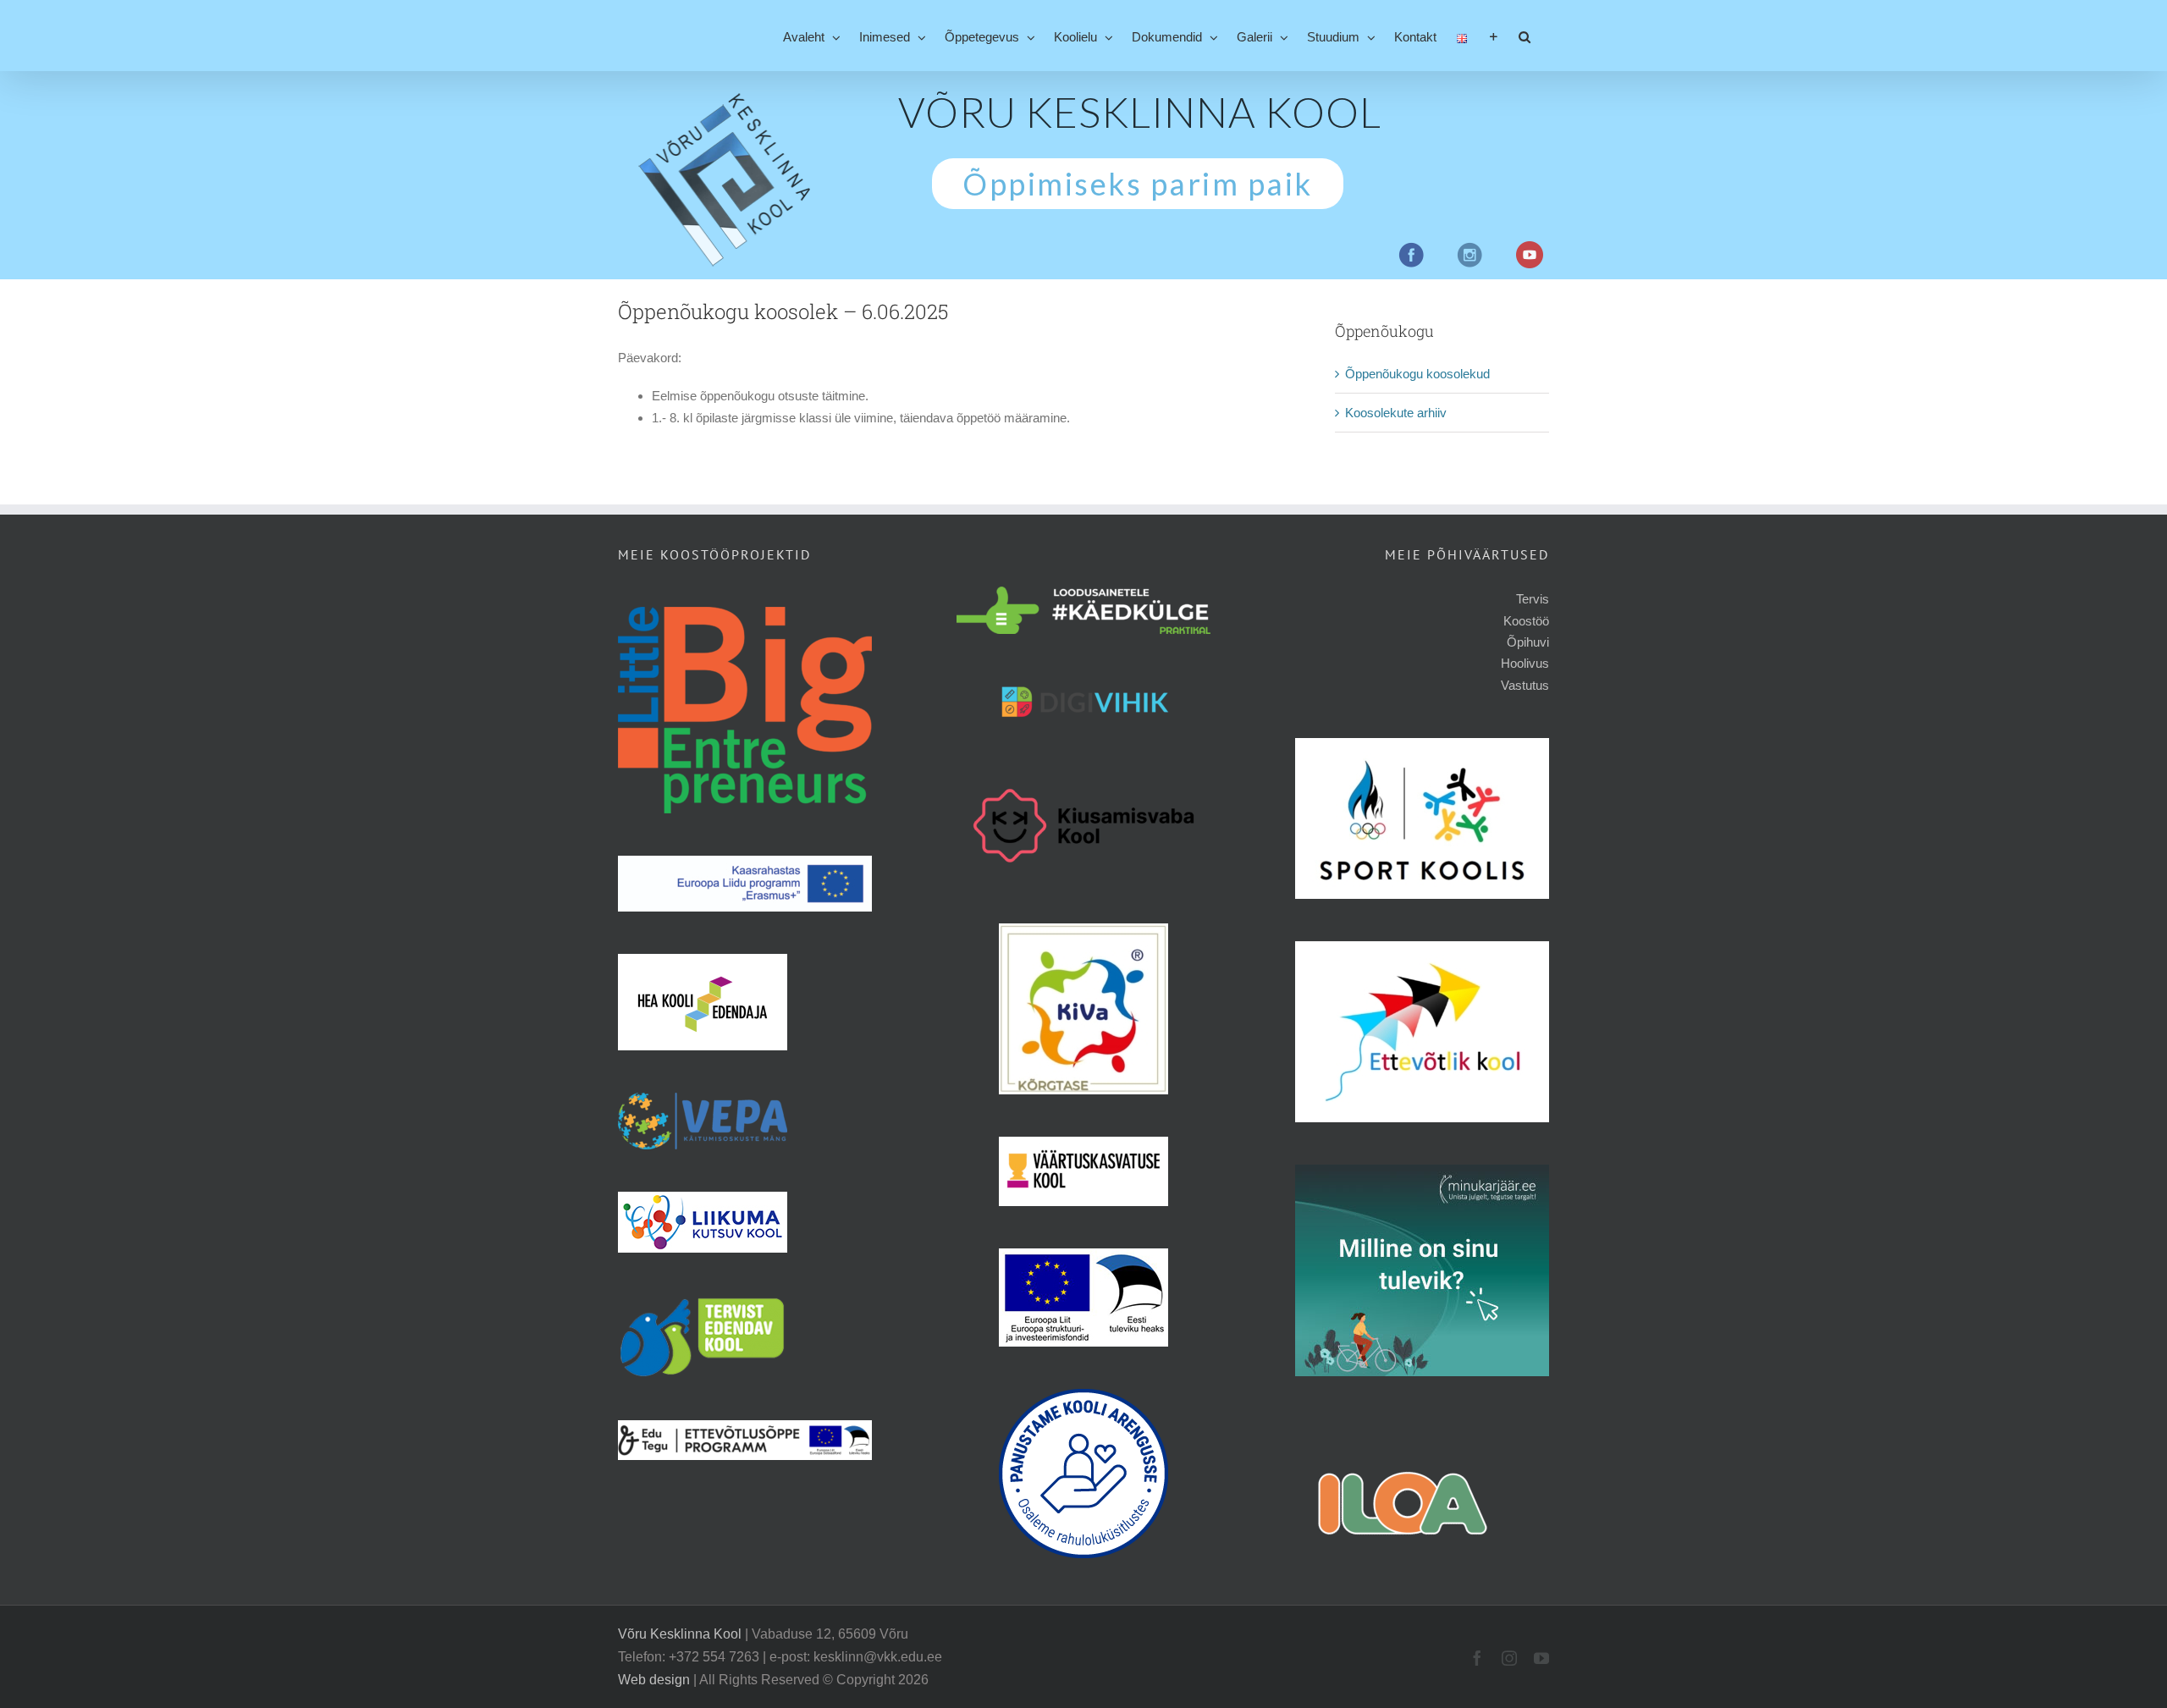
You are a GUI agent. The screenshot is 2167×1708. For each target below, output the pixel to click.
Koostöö (1526, 621)
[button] (1525, 36)
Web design (654, 1680)
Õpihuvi (1528, 642)
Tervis (1533, 599)
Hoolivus (1525, 663)
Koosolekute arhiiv (1396, 413)
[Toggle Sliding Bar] (1494, 36)
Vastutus (1525, 685)
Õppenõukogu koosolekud (1417, 374)
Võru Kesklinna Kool (680, 1634)
